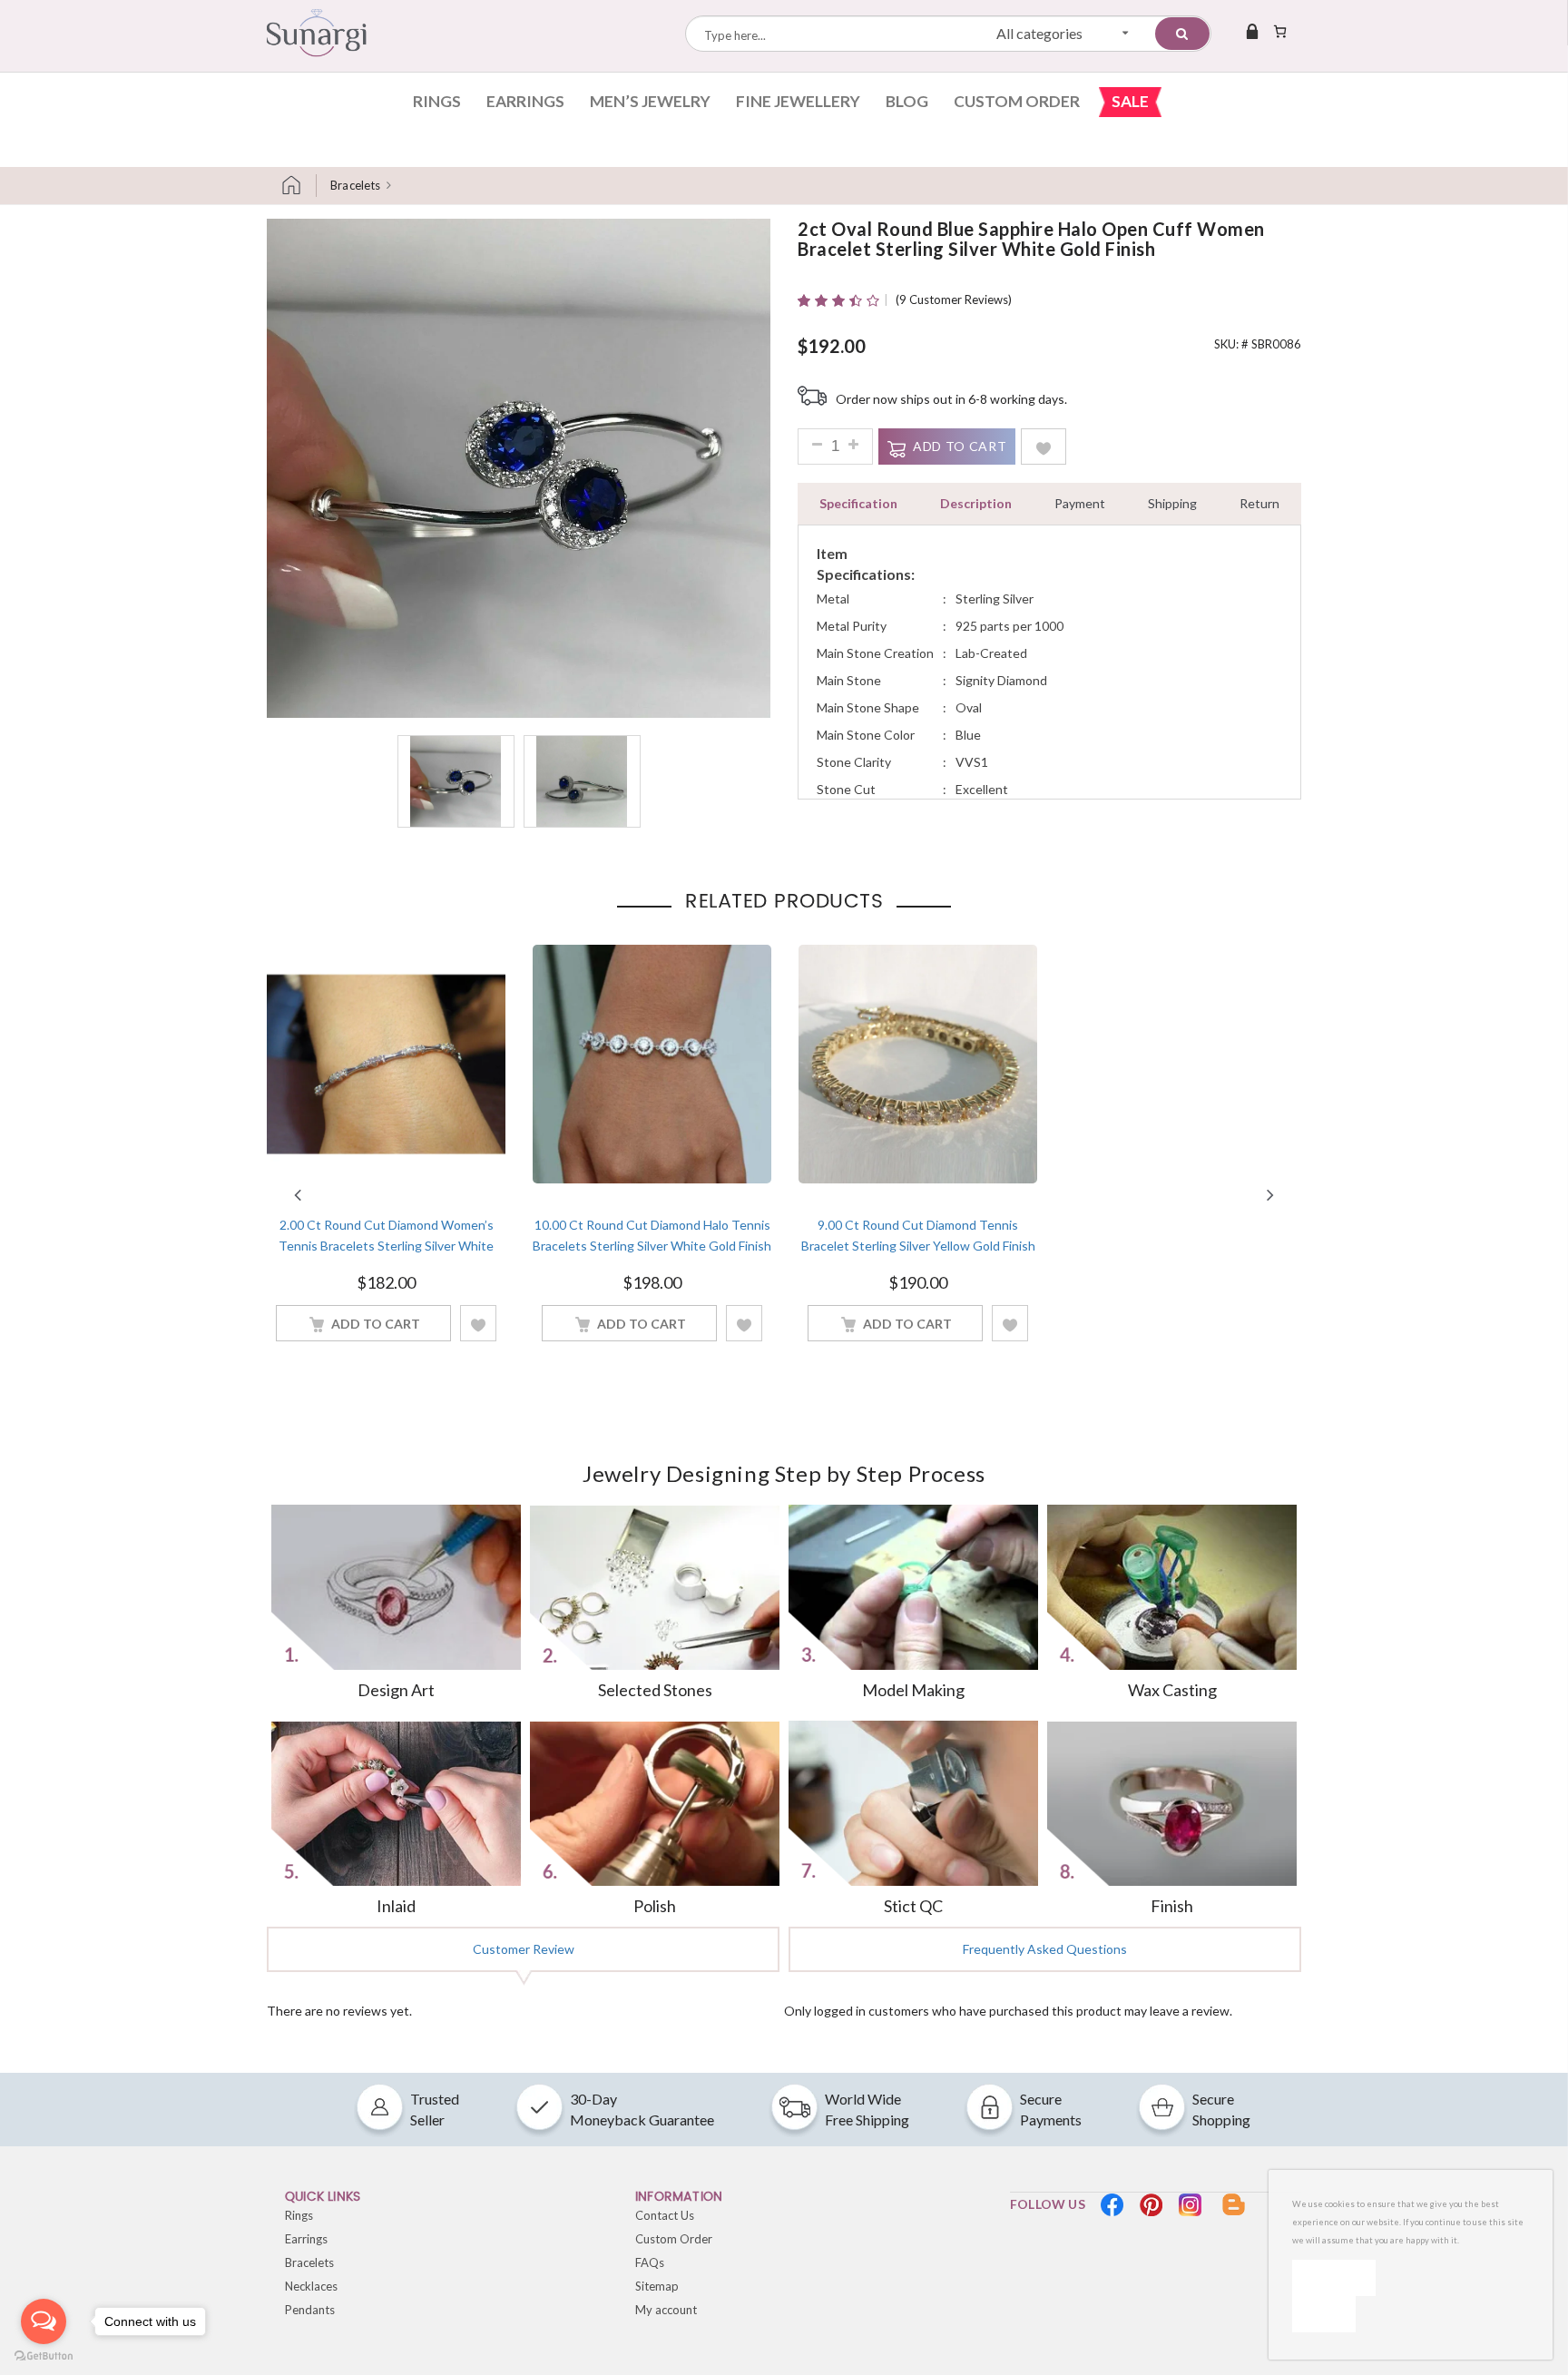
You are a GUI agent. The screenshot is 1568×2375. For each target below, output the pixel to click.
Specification (858, 503)
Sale (1130, 101)
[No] (1324, 2314)
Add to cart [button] (376, 1324)
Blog (907, 101)
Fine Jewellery (798, 101)
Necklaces (311, 2286)
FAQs (650, 2262)
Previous (298, 1194)
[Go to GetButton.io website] (44, 2356)
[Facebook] (1112, 2205)
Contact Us (665, 2215)
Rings (437, 101)
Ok (1334, 2277)
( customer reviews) (954, 299)
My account (666, 2310)
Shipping (1172, 503)
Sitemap (657, 2286)
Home (299, 186)
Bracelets (355, 185)
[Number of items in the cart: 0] (1280, 31)
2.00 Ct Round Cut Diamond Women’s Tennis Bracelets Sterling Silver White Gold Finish (386, 1245)
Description (976, 503)
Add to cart (960, 446)
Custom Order (1017, 101)
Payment (1080, 503)
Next (1270, 1194)
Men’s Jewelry (650, 101)
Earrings (525, 101)
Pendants (310, 2310)
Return (1259, 503)
